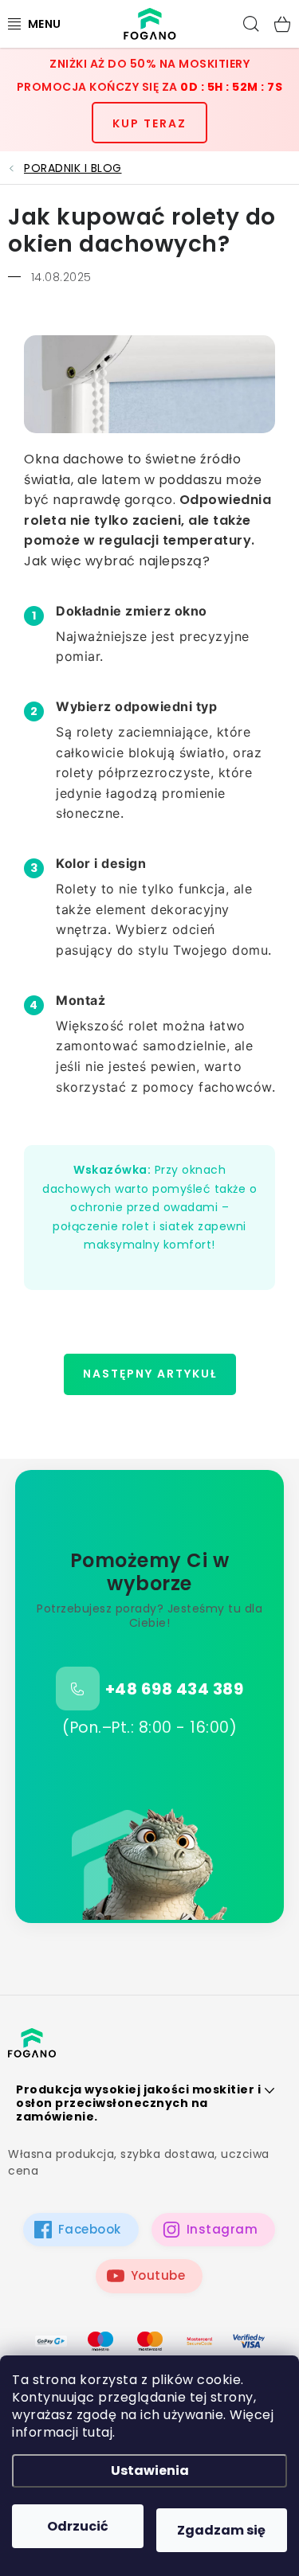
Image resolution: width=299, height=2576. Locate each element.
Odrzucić (78, 2526)
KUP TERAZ (149, 123)
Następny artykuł (150, 1374)
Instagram (222, 2229)
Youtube (158, 2275)
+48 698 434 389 (175, 1689)
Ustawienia (150, 2470)
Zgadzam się (221, 2530)
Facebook (90, 2229)
